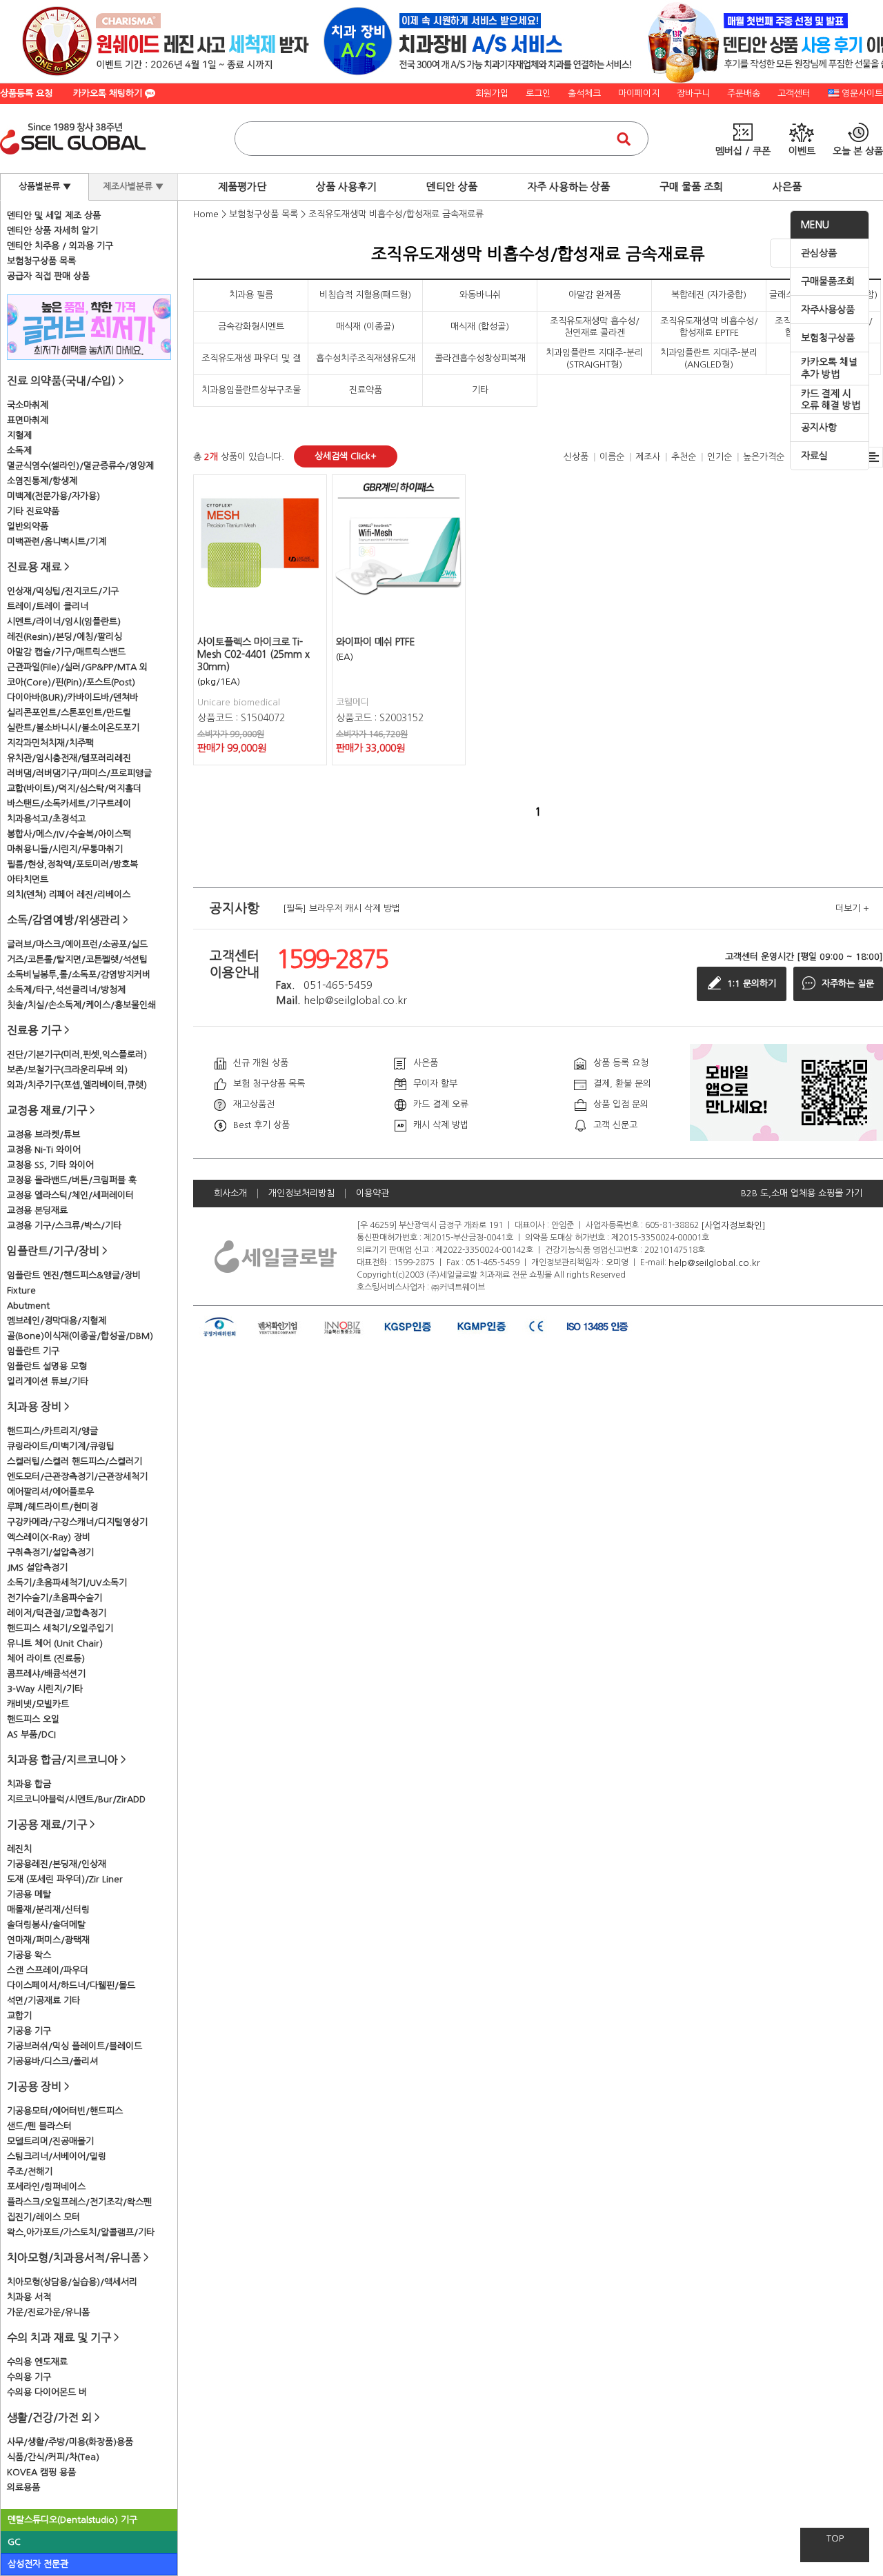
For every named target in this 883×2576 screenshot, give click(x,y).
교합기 (19, 2016)
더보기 (852, 908)
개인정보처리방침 (301, 1193)
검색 (624, 139)
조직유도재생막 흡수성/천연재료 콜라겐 (595, 326)
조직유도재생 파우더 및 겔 (251, 358)
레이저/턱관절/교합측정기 (57, 1613)
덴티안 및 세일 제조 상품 (54, 215)
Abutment (28, 1306)
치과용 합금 (29, 1784)
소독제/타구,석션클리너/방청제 (66, 990)
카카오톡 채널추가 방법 (829, 368)
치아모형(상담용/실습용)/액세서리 (72, 2282)
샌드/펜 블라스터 (39, 2126)
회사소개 (230, 1193)
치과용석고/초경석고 (46, 819)
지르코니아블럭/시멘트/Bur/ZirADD (76, 1799)
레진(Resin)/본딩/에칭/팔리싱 (65, 637)
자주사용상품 (828, 310)
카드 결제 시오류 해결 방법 (831, 400)
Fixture (21, 1290)
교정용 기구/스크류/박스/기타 (64, 1226)
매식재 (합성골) (480, 326)
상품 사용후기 (346, 187)
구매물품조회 (828, 281)
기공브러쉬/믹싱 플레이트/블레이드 (75, 2046)
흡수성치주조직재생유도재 (366, 358)
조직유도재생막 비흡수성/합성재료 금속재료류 (396, 214)
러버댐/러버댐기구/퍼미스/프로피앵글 (79, 773)
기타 (480, 390)
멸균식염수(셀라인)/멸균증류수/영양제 (80, 466)
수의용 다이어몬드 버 (47, 2392)
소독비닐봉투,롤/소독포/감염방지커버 (79, 975)
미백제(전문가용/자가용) (53, 496)
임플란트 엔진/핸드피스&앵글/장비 (74, 1275)
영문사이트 (862, 93)
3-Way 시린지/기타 (45, 1689)
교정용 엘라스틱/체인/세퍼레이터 (70, 1195)
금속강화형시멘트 (251, 326)
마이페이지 (639, 93)
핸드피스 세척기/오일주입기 (60, 1628)
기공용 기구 (29, 2031)
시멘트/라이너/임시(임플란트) (64, 622)
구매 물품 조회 (691, 187)
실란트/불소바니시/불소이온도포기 (73, 728)
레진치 (19, 1849)
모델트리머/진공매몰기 (50, 2141)
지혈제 (19, 435)
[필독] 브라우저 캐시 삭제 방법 (341, 908)
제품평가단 (242, 187)
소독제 (19, 451)
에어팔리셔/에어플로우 (50, 1492)
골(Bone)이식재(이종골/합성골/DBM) (80, 1336)
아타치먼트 (28, 879)
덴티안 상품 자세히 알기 (52, 231)
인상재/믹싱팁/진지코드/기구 (63, 591)
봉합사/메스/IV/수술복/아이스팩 (69, 834)
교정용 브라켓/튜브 (43, 1135)
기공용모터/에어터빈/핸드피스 (65, 2111)
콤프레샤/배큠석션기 (46, 1674)
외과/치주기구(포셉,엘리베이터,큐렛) (77, 1085)
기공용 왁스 (29, 1955)
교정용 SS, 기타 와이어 (50, 1165)
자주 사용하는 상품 (568, 187)
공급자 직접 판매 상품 (48, 276)
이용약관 (373, 1193)
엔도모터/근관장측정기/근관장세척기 (77, 1477)
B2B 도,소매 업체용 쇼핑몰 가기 (802, 1193)
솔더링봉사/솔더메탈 (46, 1925)
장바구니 (693, 93)
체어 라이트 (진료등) (46, 1659)
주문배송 (744, 93)
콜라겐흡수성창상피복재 (480, 358)
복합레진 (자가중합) (709, 295)
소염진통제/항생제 (42, 481)
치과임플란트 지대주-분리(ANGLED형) (709, 358)
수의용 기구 (29, 2377)
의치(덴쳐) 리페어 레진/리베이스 (69, 895)
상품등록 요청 (26, 93)
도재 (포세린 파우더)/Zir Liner (65, 1879)
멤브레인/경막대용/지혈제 (57, 1321)
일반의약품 (28, 526)
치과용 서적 (29, 2297)
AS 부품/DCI (31, 1734)
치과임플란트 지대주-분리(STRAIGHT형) (594, 358)
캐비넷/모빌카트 (38, 1704)
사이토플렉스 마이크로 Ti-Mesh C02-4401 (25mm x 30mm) (254, 654)
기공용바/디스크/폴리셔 (52, 2061)
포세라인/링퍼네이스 (46, 2187)
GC (14, 2542)
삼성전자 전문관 (38, 2564)
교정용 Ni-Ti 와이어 (44, 1150)
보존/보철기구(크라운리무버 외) (67, 1070)
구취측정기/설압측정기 (50, 1552)
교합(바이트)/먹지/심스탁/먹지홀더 (74, 788)
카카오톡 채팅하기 (109, 93)
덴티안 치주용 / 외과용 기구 (60, 246)
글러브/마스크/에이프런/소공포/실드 (77, 944)
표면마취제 (28, 420)
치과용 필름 (251, 295)
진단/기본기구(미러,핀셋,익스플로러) (77, 1055)
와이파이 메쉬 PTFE (376, 642)
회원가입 (492, 93)
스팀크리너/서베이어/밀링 (57, 2156)
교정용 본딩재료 (37, 1210)
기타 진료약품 (33, 511)
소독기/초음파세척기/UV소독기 (67, 1583)
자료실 (814, 456)
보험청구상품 (828, 338)
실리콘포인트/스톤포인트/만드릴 (69, 713)
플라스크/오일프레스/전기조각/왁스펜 (79, 2202)
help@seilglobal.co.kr (714, 1262)
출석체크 (584, 93)
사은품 (787, 187)
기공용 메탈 (29, 1894)
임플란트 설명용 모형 (47, 1366)
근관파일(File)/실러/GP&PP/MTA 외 (77, 667)
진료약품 (366, 390)
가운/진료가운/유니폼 (48, 2312)
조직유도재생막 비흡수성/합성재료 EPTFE (709, 326)
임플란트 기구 (33, 1351)
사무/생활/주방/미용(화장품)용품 (70, 2442)
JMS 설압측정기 (37, 1568)
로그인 (538, 93)
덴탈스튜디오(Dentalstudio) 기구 (72, 2520)
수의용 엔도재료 (37, 2362)
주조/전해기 (30, 2172)
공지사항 (819, 427)
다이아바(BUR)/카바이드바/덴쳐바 (72, 697)
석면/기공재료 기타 (43, 2001)
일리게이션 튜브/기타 (48, 1381)
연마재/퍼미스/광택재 (48, 1940)
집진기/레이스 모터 (43, 2217)
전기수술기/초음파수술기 (54, 1598)
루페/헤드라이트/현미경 (52, 1507)
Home (206, 214)
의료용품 (23, 2487)
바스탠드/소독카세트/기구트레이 (69, 804)
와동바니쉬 (480, 295)
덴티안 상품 (452, 187)
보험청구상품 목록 (41, 261)
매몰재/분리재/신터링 (48, 1910)
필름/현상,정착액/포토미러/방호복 (72, 864)
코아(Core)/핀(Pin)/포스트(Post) (71, 682)
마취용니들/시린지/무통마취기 (65, 849)
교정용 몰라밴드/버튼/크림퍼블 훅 (72, 1180)
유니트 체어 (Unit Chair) (55, 1643)
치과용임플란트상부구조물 (251, 390)
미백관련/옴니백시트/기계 (57, 542)
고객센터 (794, 93)
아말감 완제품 (595, 295)
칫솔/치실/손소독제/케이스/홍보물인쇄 (81, 1005)
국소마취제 (28, 405)
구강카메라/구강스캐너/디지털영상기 (77, 1522)
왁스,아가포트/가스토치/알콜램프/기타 (81, 2232)
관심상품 (819, 253)
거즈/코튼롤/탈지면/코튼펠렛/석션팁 (77, 959)
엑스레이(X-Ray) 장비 (49, 1537)
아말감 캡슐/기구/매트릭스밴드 (66, 652)
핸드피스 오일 (33, 1719)
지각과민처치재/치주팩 (50, 743)
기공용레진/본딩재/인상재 (57, 1864)
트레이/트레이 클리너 (48, 606)
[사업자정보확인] (733, 1225)
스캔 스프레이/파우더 (48, 1970)
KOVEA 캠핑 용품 (41, 2472)
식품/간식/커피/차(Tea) (53, 2457)
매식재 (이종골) (365, 326)
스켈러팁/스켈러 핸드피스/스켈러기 (75, 1461)
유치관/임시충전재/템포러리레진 (69, 758)
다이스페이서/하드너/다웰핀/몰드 (71, 1985)
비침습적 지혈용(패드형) (365, 295)
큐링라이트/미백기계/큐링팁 (61, 1446)
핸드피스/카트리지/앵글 (52, 1431)
